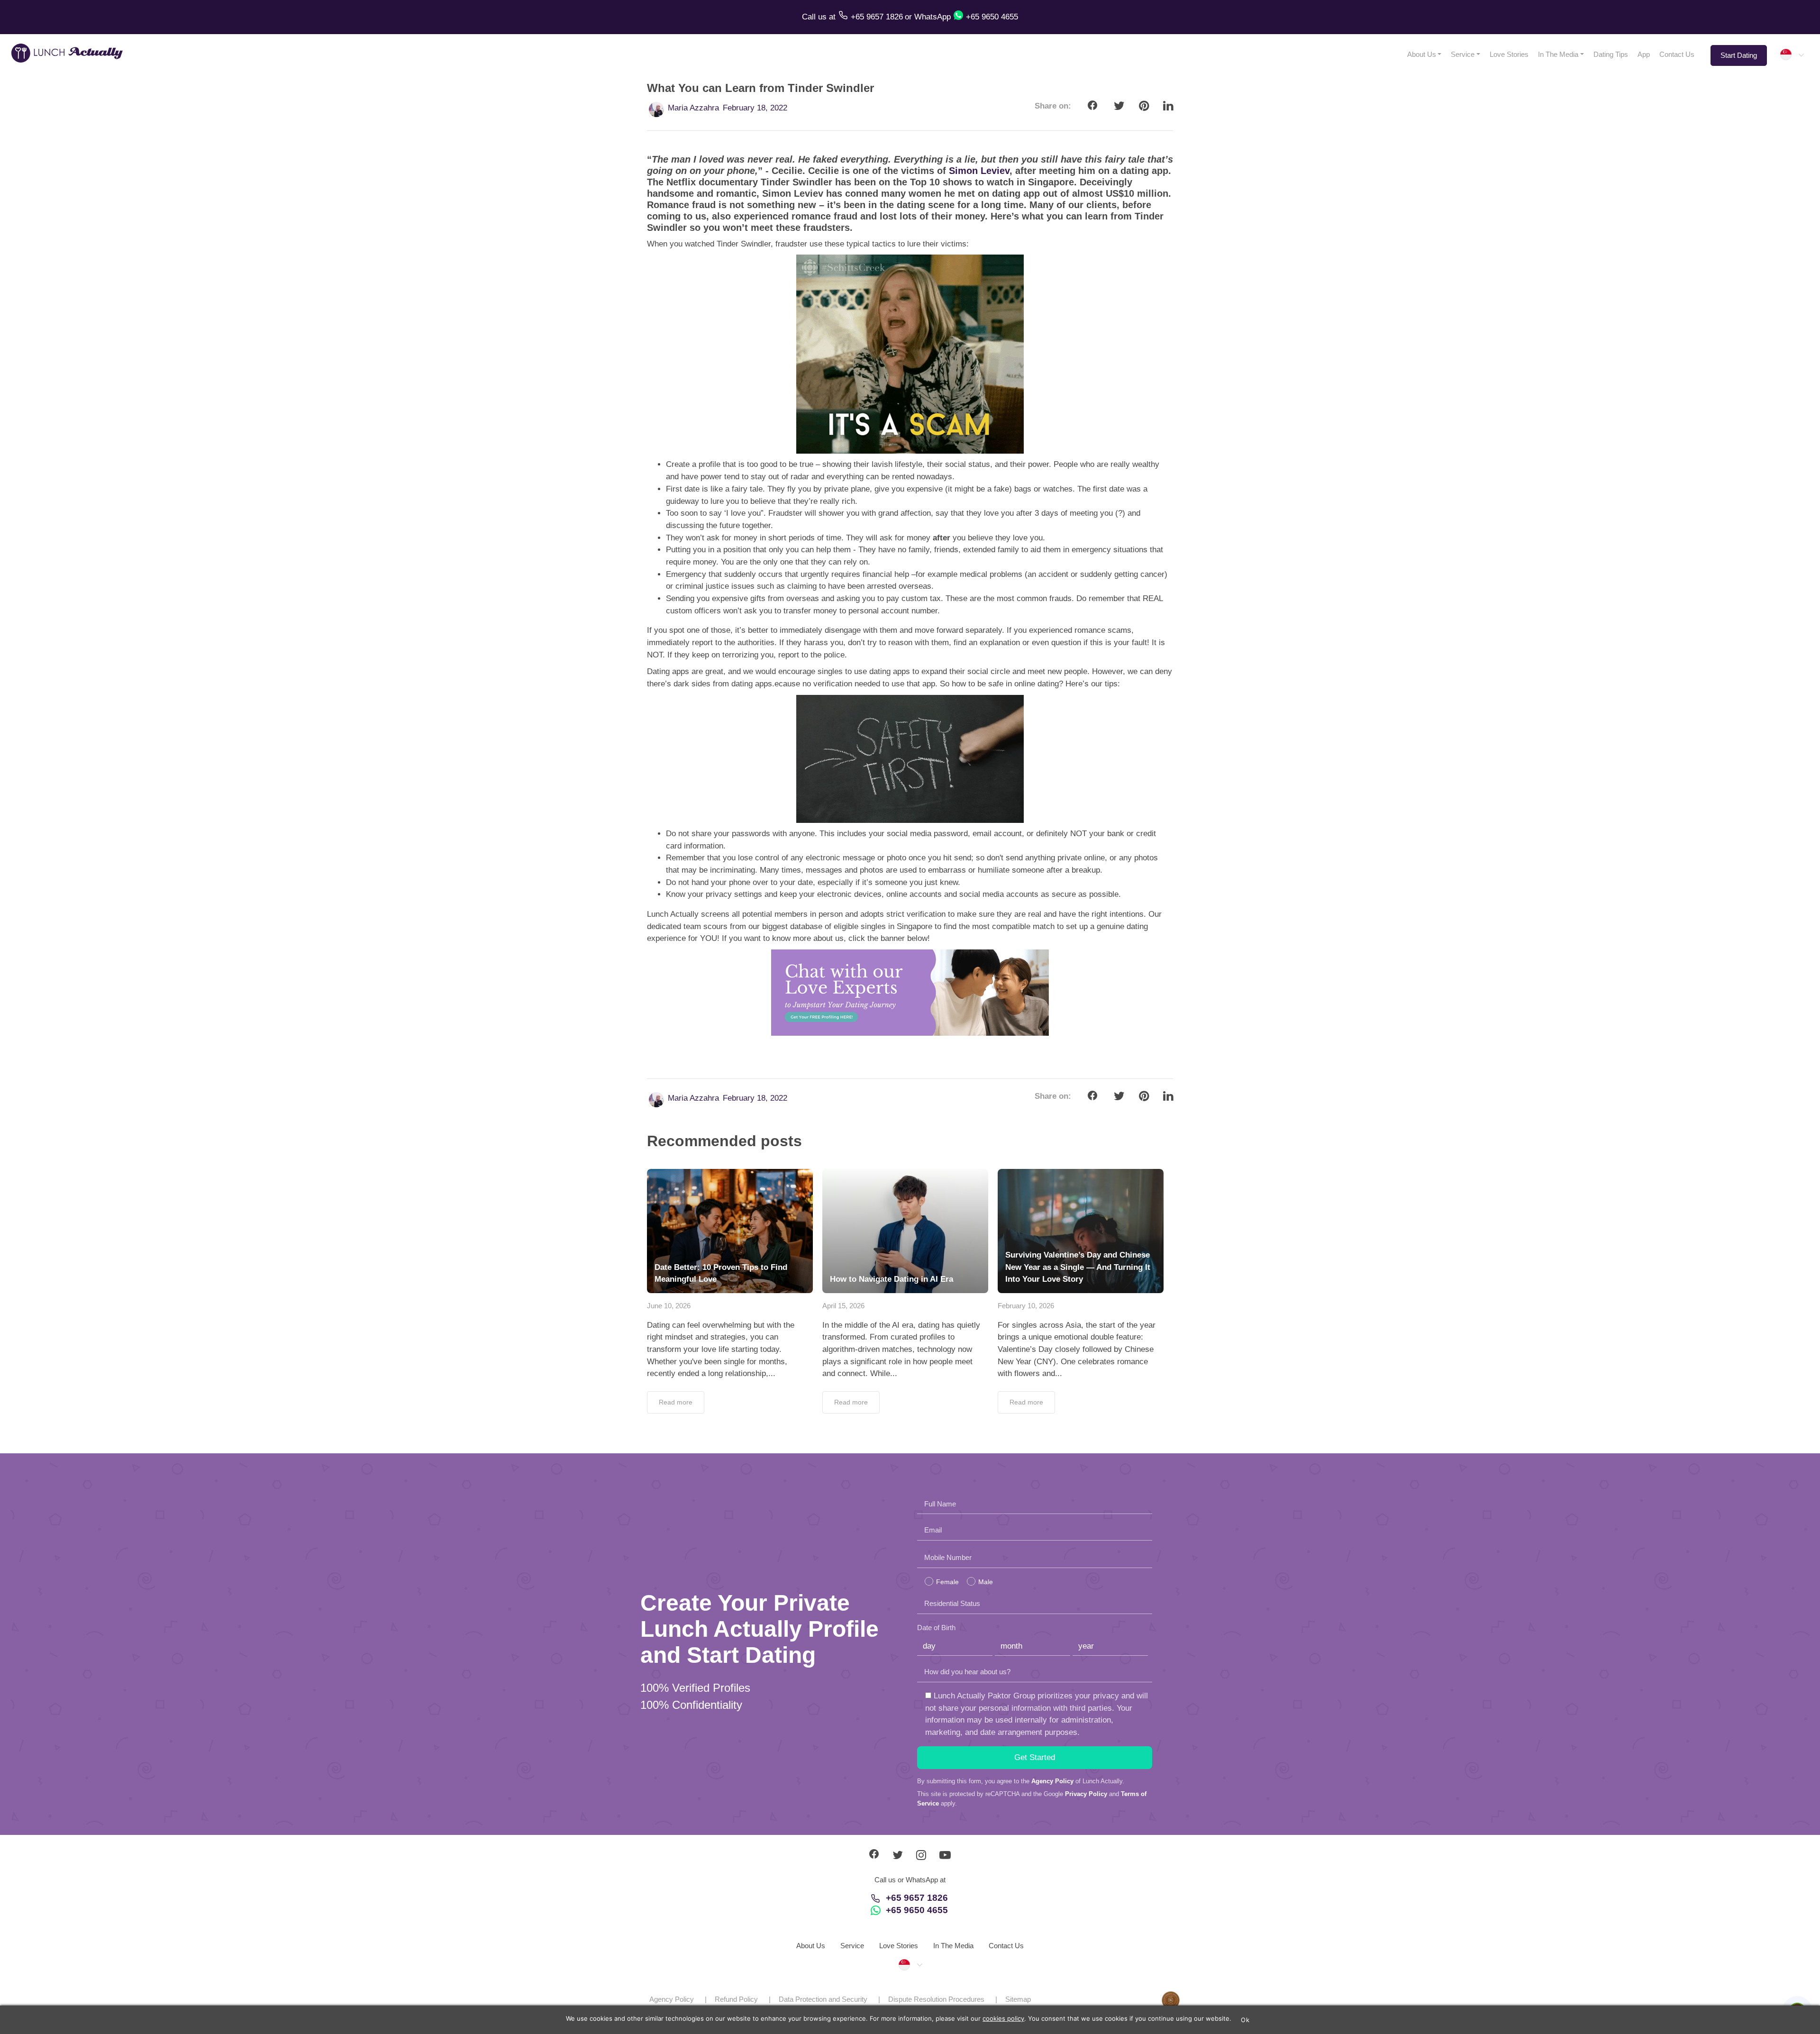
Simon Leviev (979, 171)
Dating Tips (1611, 54)
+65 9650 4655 (917, 1910)
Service (1463, 54)
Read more (676, 1402)
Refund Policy (736, 1999)
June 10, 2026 (669, 1306)
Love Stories (1509, 54)
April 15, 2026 (843, 1306)
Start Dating (1739, 55)
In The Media (1558, 54)
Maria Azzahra (693, 108)
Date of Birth (936, 1628)
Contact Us (1677, 54)
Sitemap (1018, 1999)
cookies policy (1003, 2018)
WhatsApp (933, 17)
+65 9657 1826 (917, 1898)
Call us (815, 17)
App (1644, 54)
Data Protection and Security (823, 1999)
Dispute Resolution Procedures (936, 1999)
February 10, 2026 (1026, 1306)
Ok (1245, 2020)
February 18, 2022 (755, 108)
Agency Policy (1052, 1781)
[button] (1792, 55)
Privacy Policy (1086, 1794)
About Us (1422, 54)
